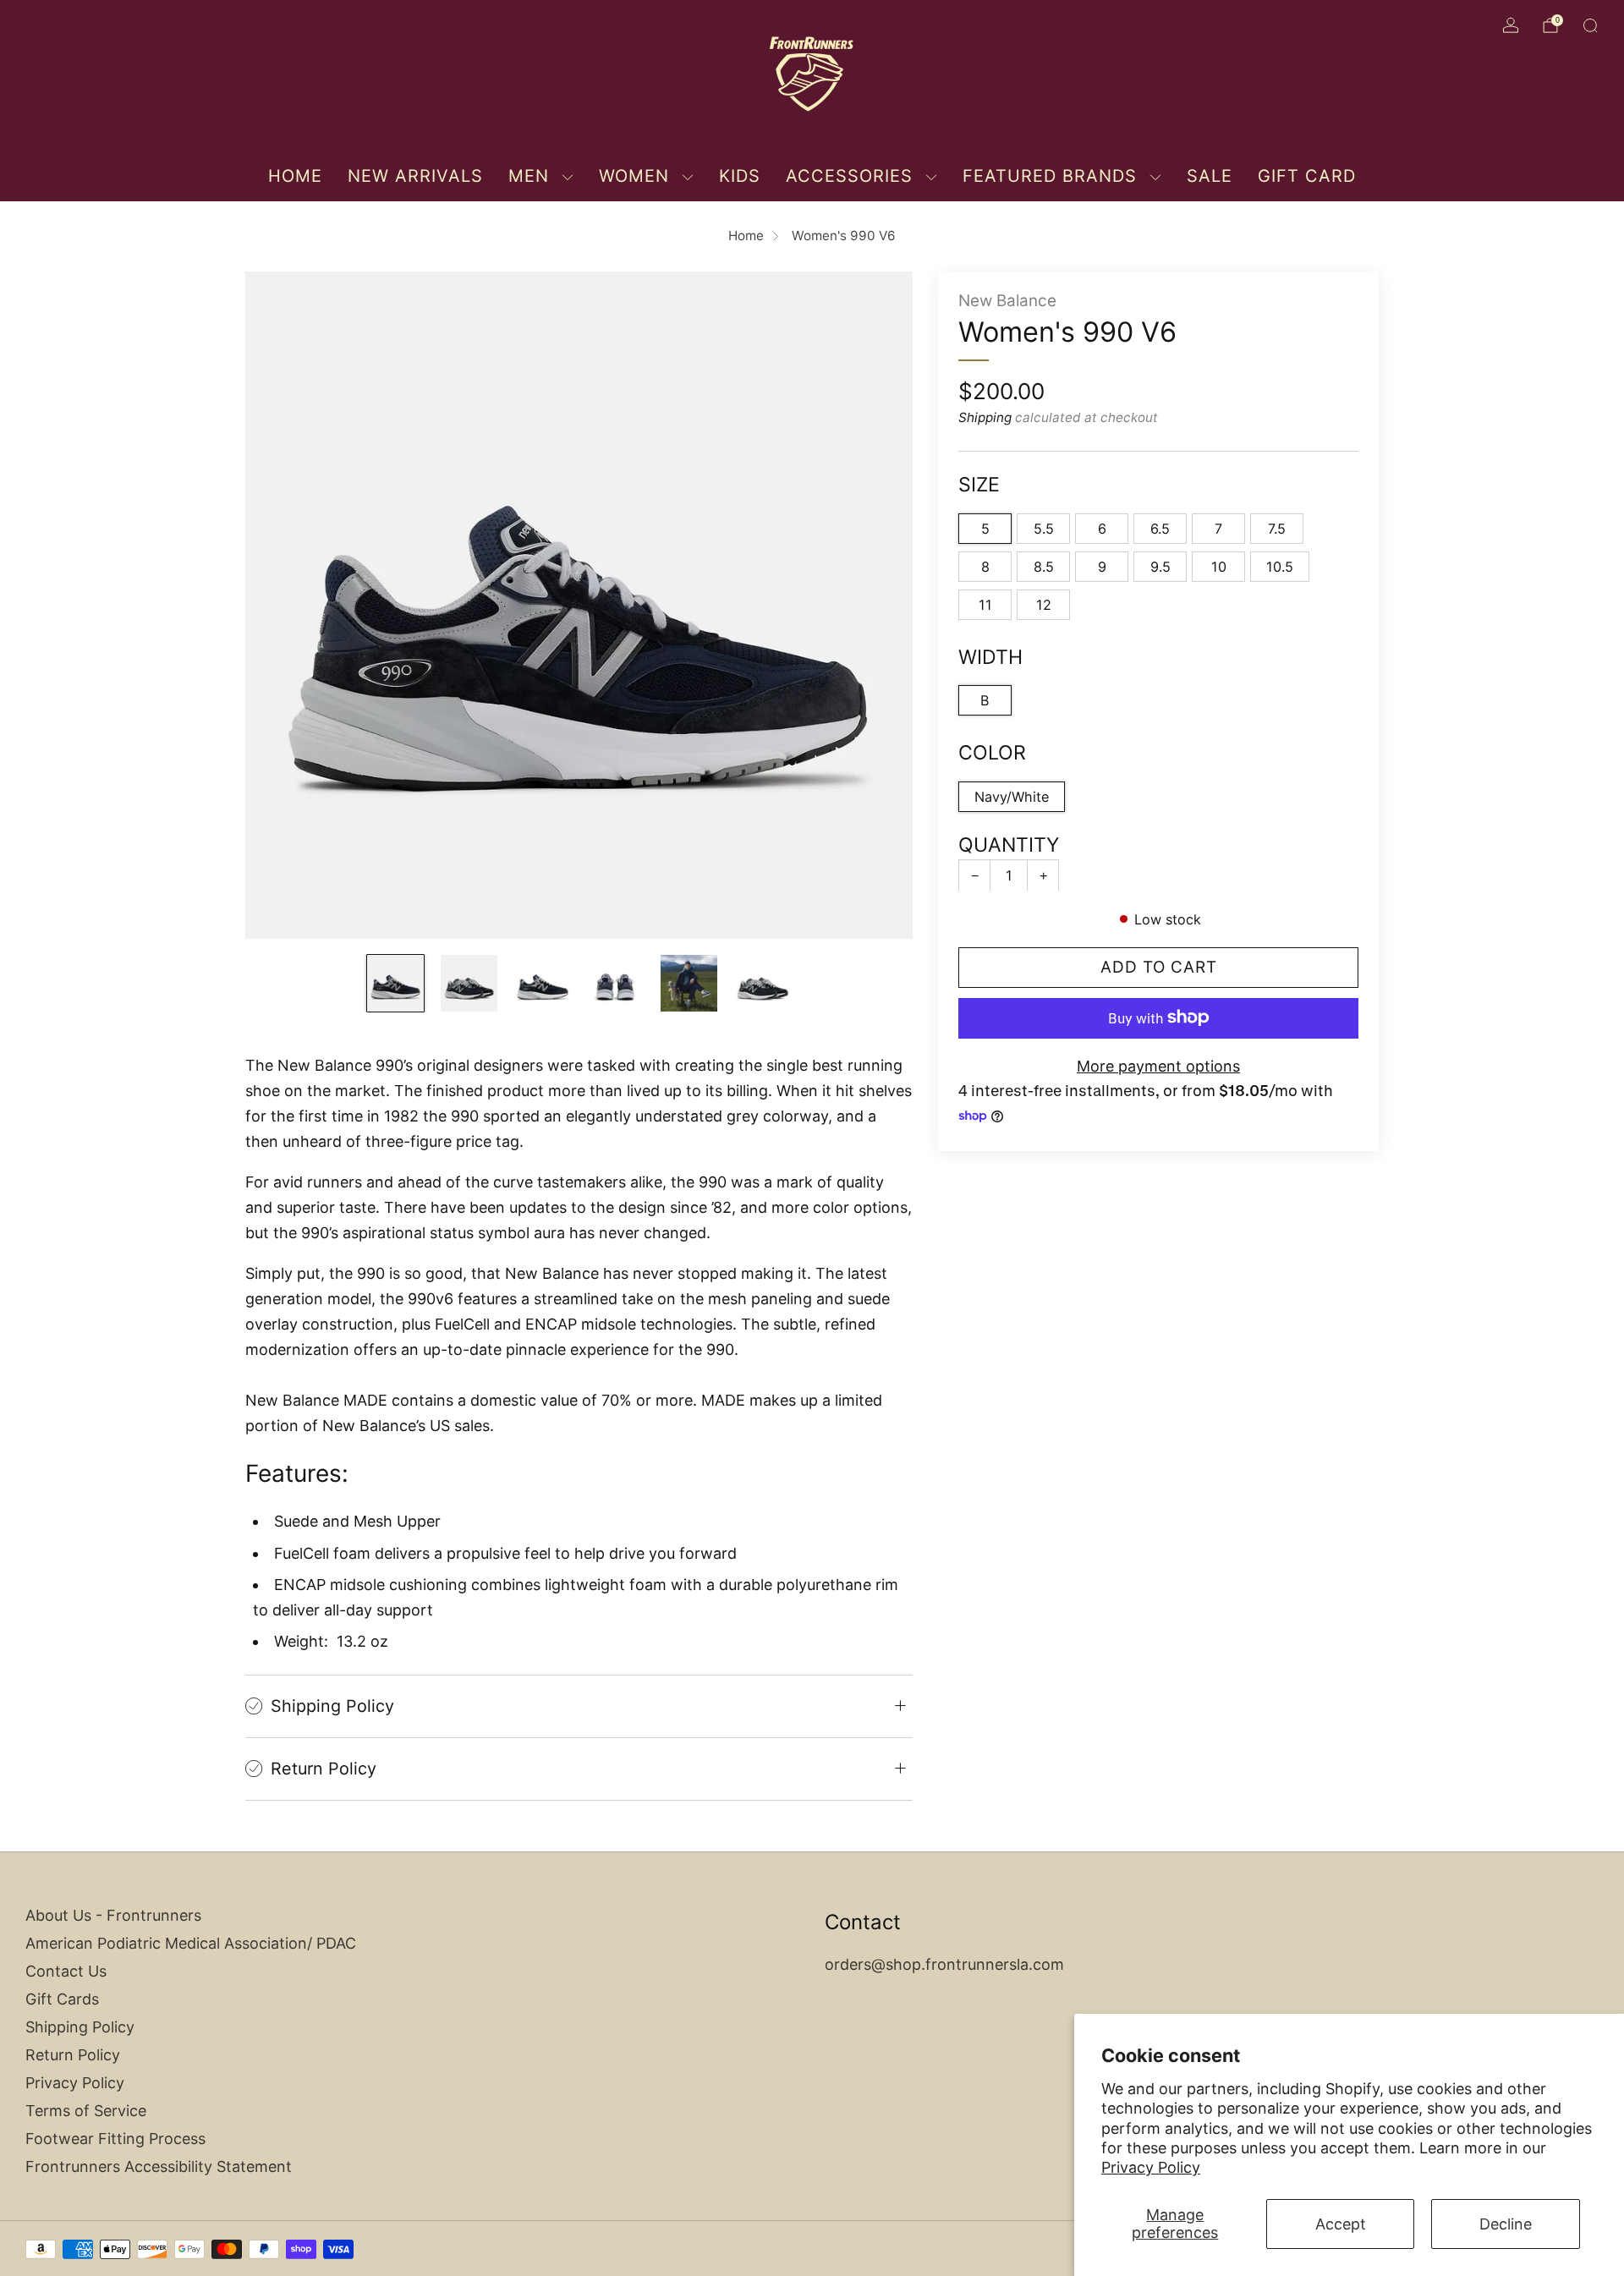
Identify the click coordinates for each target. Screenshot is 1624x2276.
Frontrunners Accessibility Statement (159, 2166)
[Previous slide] (278, 605)
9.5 (1160, 566)
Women (634, 176)
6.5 (1160, 528)
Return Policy (73, 2055)
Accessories (849, 176)
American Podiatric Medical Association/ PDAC (191, 1943)
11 (985, 604)
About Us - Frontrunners (113, 1915)
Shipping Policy (80, 2027)
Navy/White (1012, 796)
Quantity (1009, 844)
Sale (1210, 176)
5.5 (1044, 528)
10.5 (1280, 566)
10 (1219, 566)
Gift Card (1307, 176)
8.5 (1044, 566)
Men (529, 176)
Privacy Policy (1151, 2167)
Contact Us (66, 1971)
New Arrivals (415, 176)
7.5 (1277, 528)
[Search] (1590, 25)
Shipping (985, 417)
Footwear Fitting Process (115, 2139)
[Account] (1511, 25)
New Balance (1007, 301)
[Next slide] (880, 605)
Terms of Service (86, 2111)
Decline (1506, 2224)
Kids (740, 176)
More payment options (1158, 1065)
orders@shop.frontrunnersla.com (944, 1964)
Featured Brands (1050, 176)
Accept (1341, 2224)
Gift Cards (62, 1999)
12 (1044, 604)
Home (295, 176)
